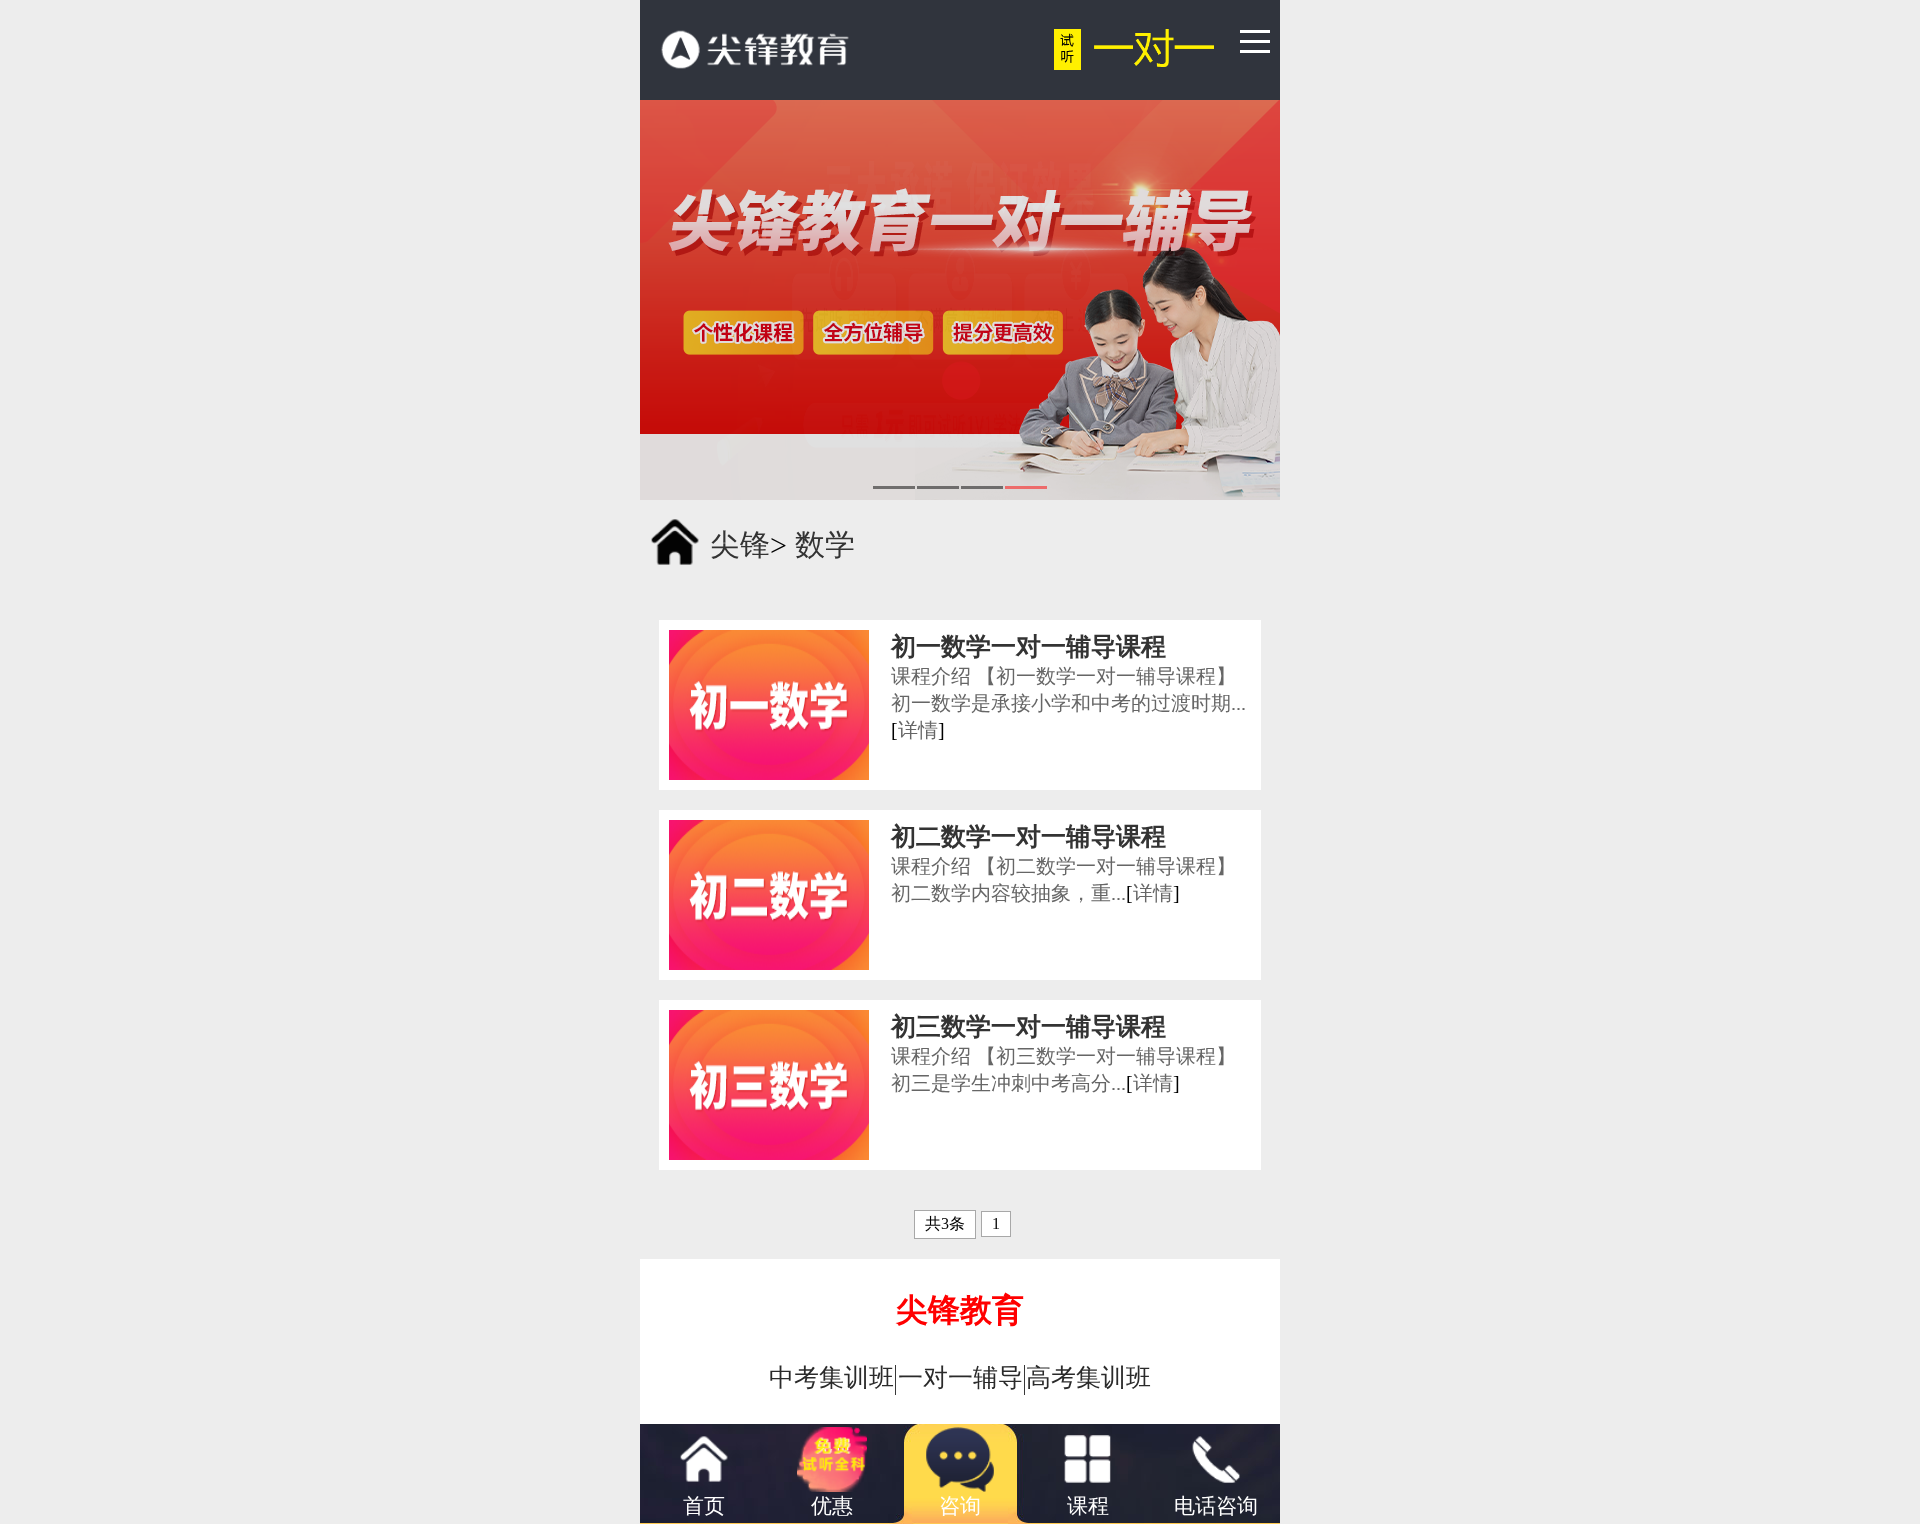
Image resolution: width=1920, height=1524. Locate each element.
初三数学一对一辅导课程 (1028, 1026)
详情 (918, 730)
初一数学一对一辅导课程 (1028, 646)
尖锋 (740, 544)
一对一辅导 (960, 1377)
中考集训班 (831, 1377)
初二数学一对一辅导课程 (1028, 836)
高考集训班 (1088, 1377)
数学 (825, 544)
